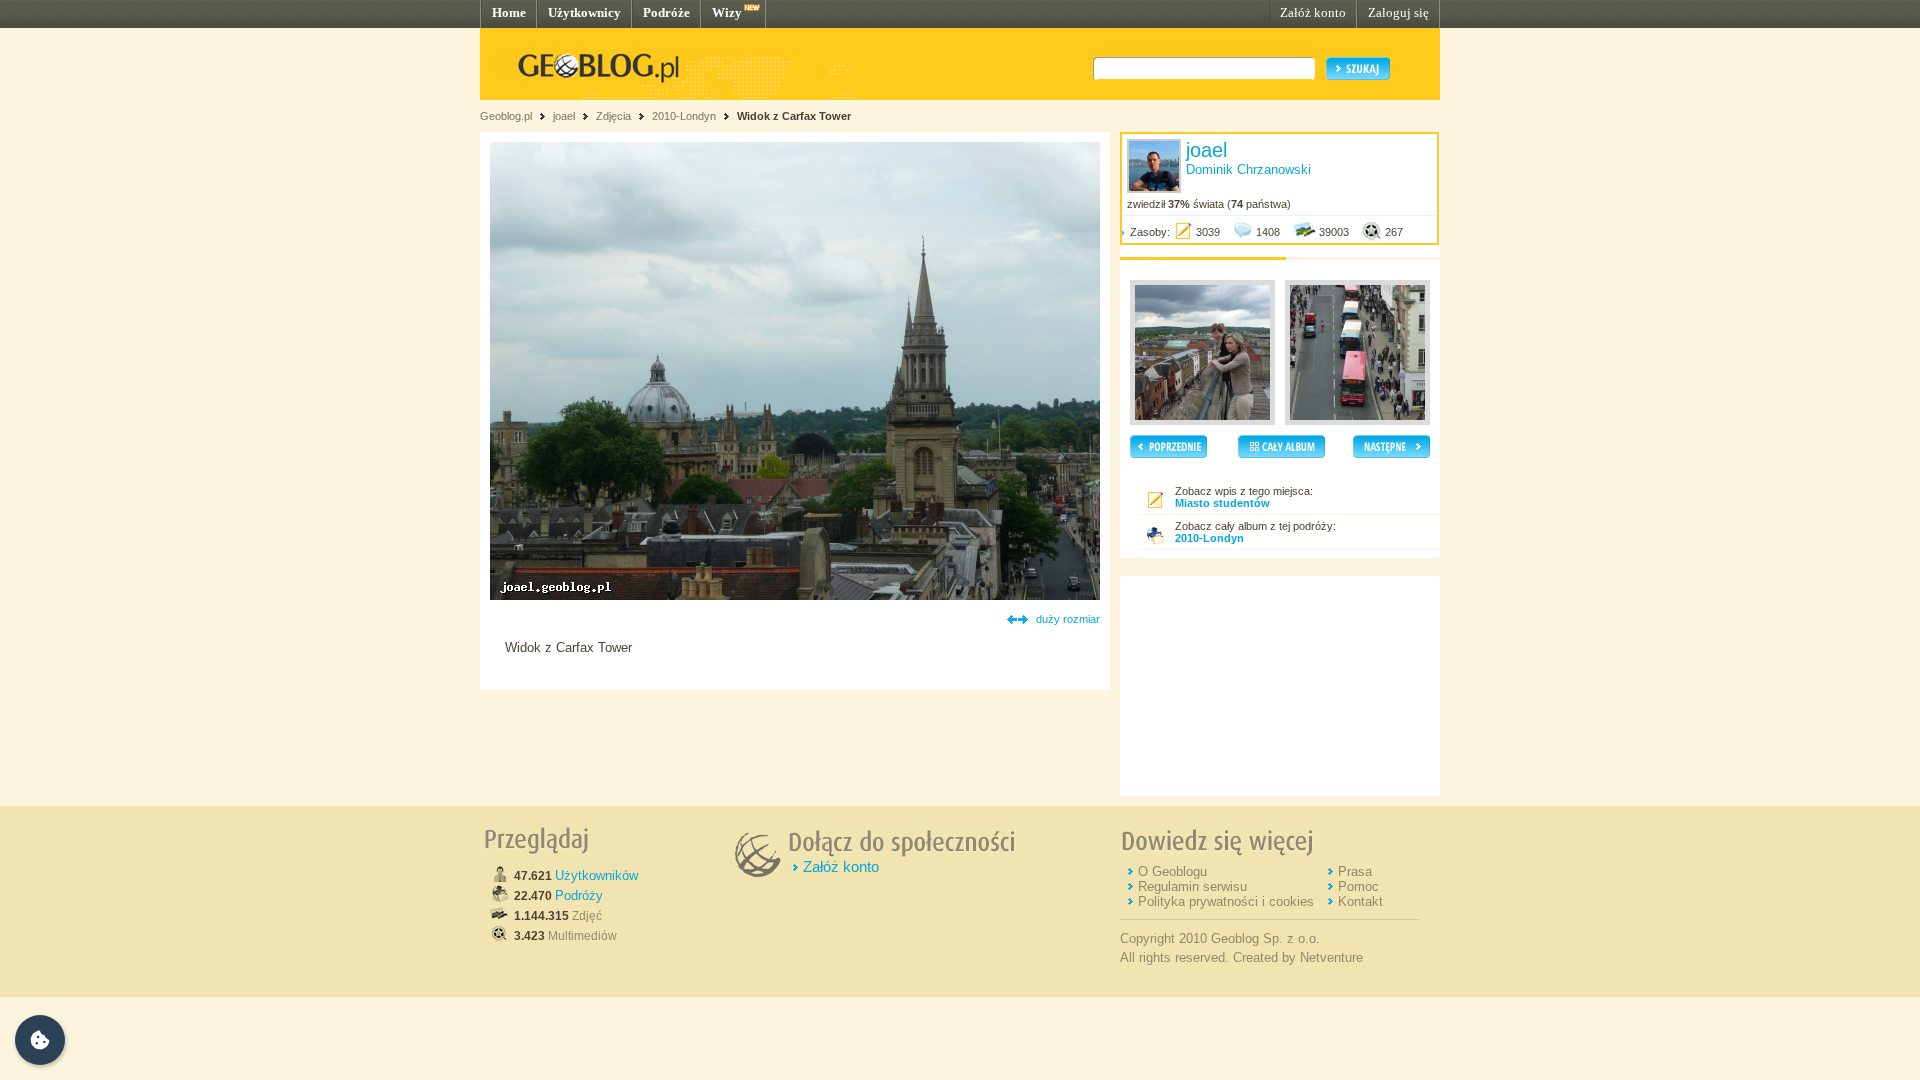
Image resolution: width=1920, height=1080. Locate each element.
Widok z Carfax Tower (794, 116)
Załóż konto (1313, 12)
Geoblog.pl (506, 116)
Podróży (579, 895)
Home (509, 12)
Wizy (727, 12)
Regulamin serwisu (1192, 886)
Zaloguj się (1398, 12)
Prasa (1355, 871)
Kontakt (1360, 901)
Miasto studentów (1222, 503)
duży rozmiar (1068, 619)
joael (564, 116)
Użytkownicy (584, 12)
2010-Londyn (684, 116)
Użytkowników (596, 875)
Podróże (666, 12)
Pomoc (1358, 886)
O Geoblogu (1172, 871)
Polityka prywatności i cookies (1226, 901)
